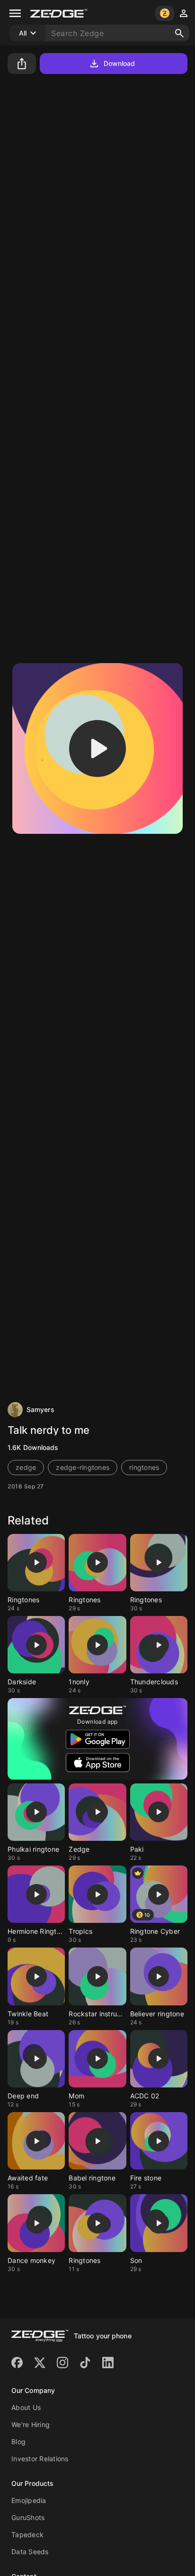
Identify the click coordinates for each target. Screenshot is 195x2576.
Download (120, 63)
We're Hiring (31, 2424)
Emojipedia (29, 2500)
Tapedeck (27, 2534)
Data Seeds (30, 2552)
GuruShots (28, 2517)
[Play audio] (97, 748)
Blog (18, 2442)
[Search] (179, 33)
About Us (26, 2407)
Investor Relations (40, 2459)
